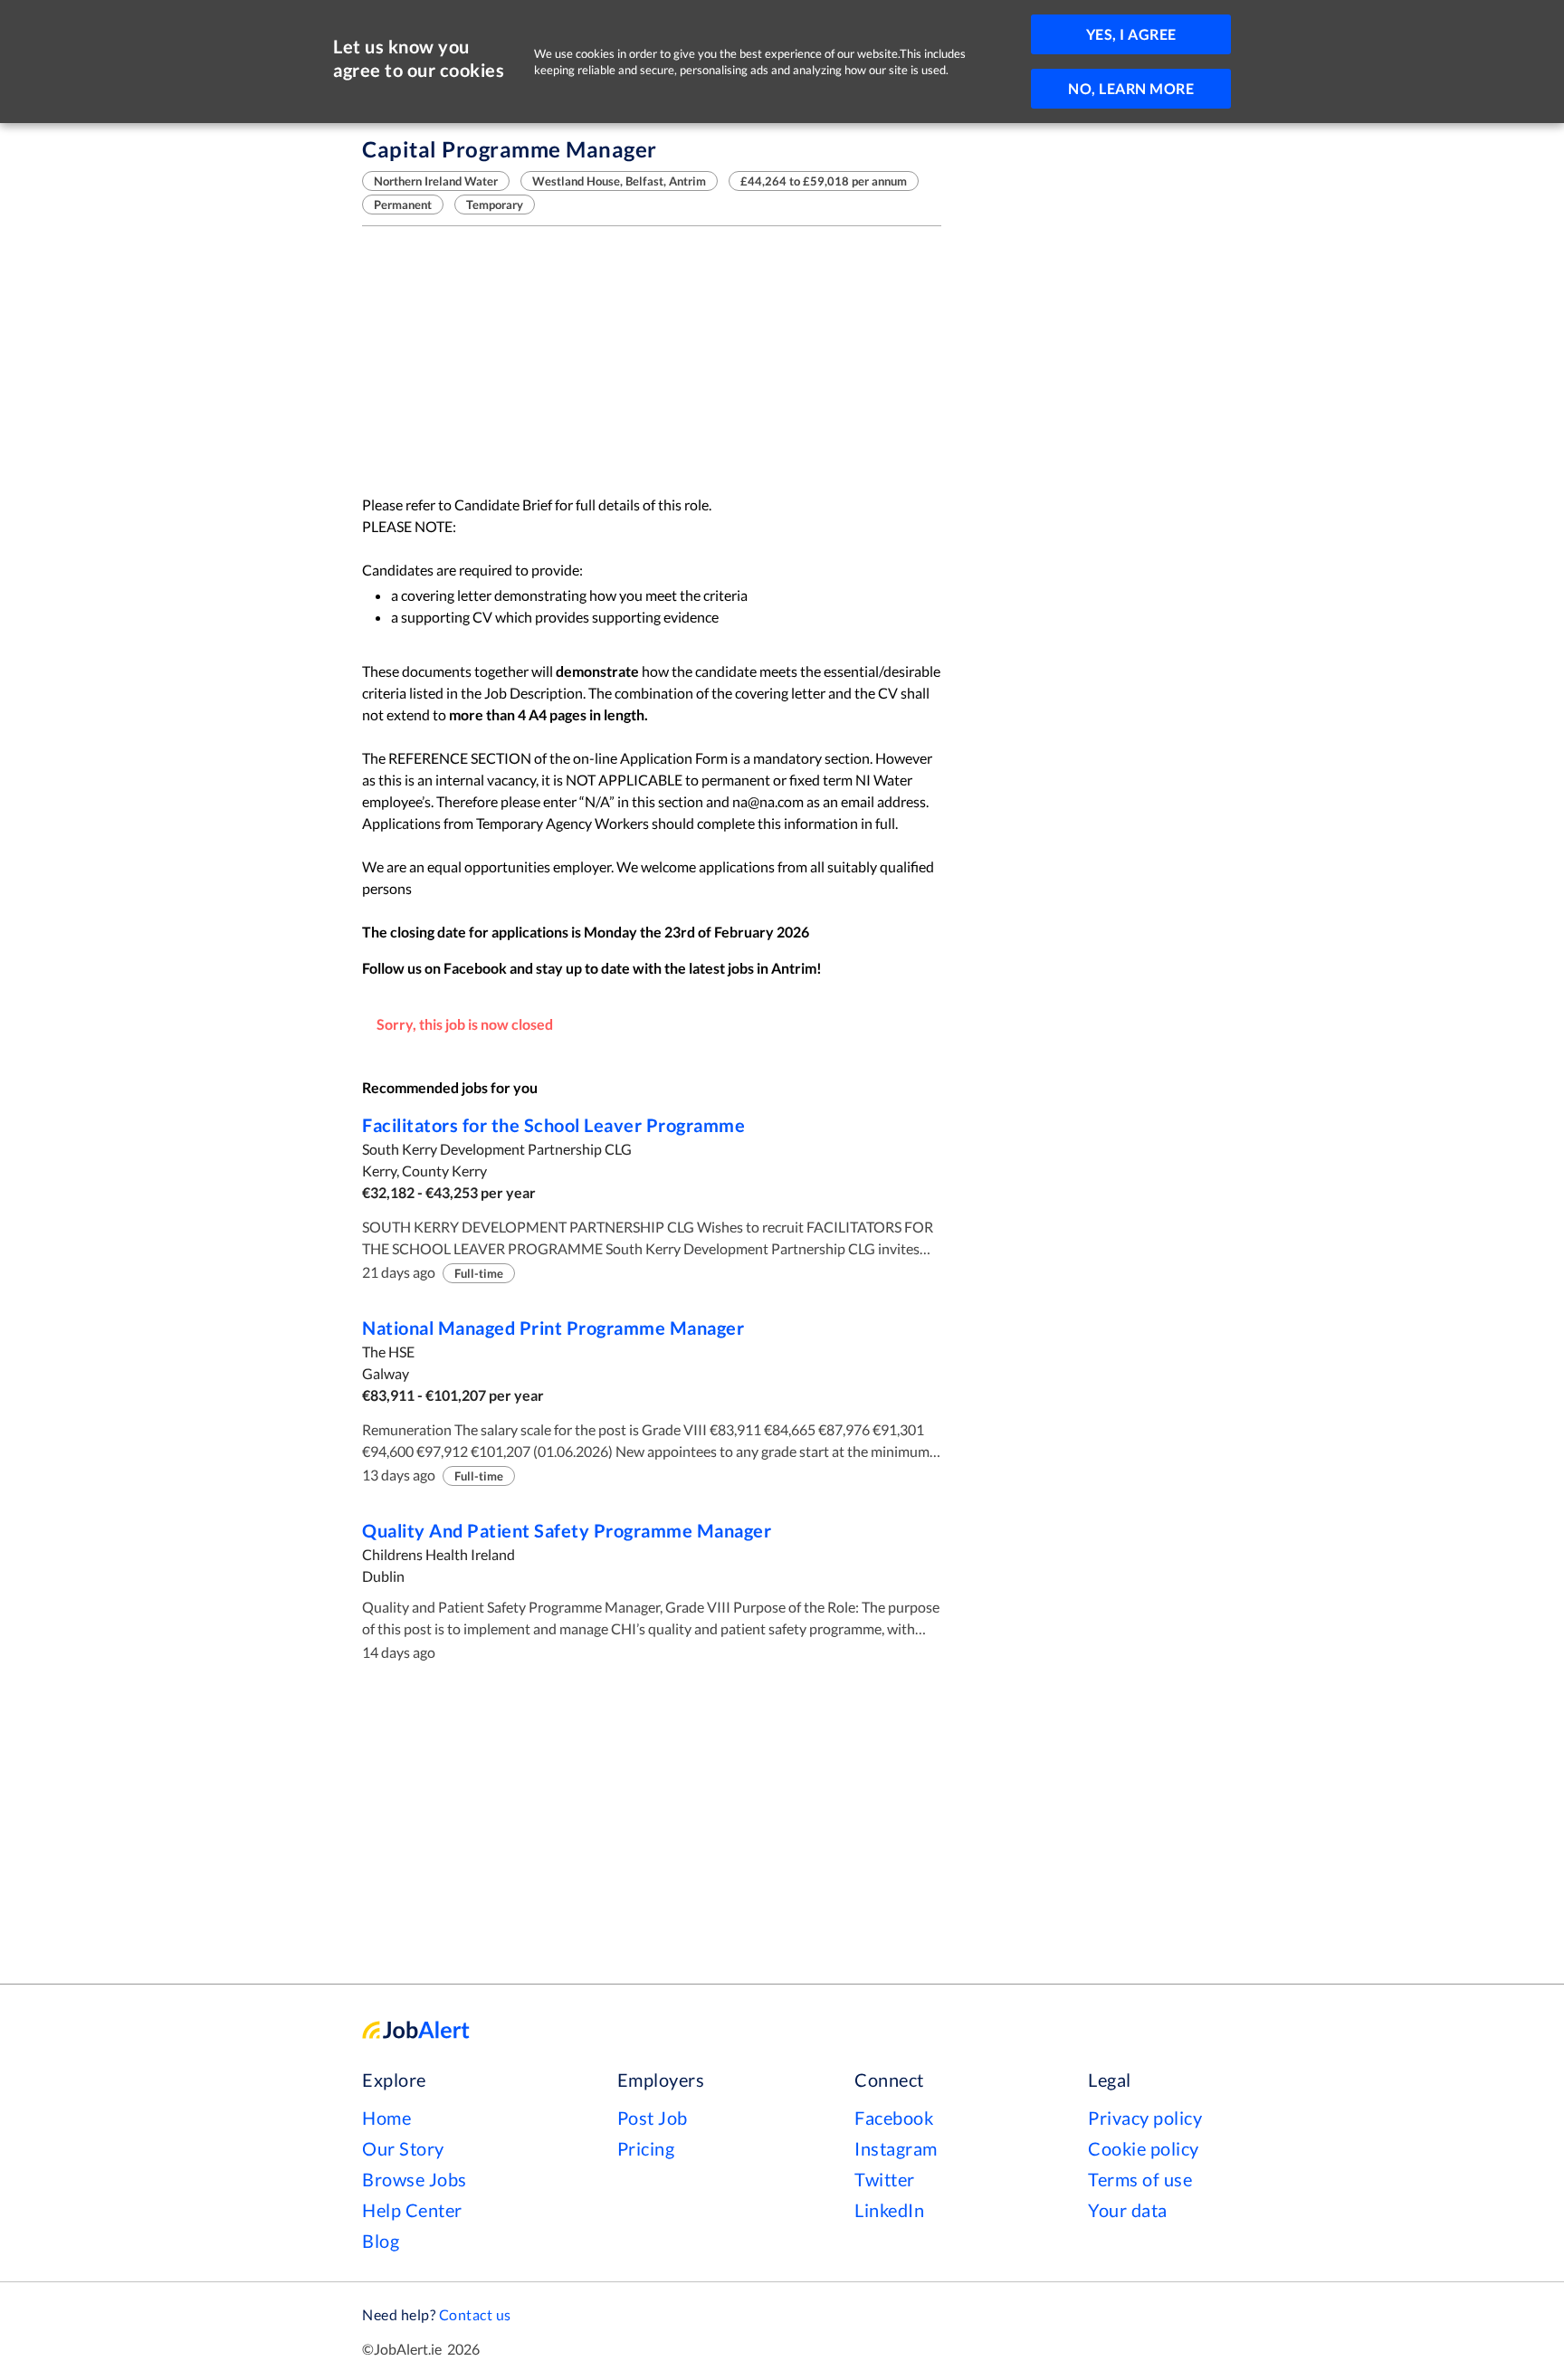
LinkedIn (889, 2210)
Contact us (475, 2314)
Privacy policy (1145, 2118)
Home (386, 2118)
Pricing (646, 2148)
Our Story (403, 2148)
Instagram (896, 2148)
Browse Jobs (415, 2179)
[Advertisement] (652, 360)
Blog (381, 2241)
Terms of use (1140, 2179)
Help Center (412, 2210)
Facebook (894, 2118)
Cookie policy (1144, 2148)
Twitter (885, 2179)
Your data (1128, 2210)
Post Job (653, 2118)
